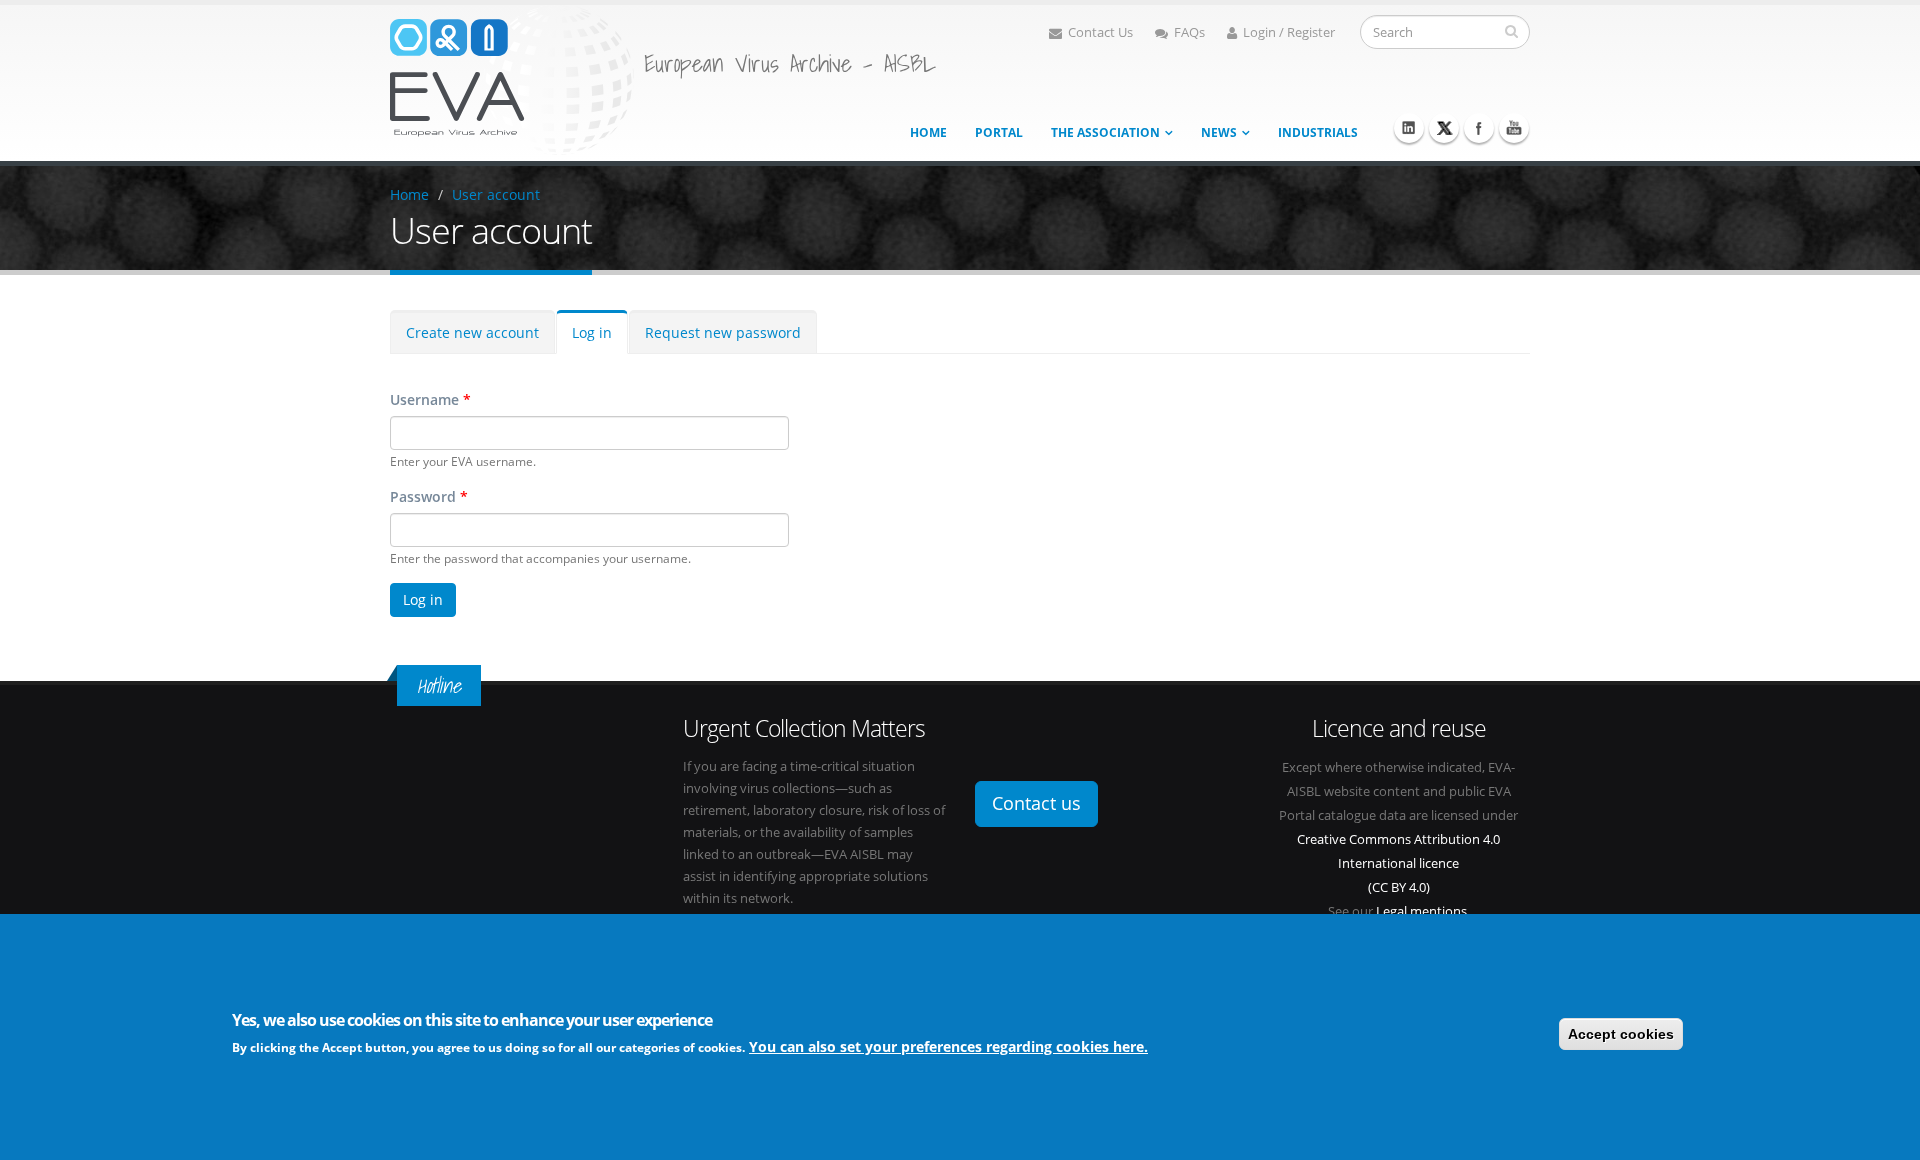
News (1219, 132)
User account (496, 194)
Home (928, 132)
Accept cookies (1621, 1034)
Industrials (1318, 132)
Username (430, 399)
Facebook (1479, 128)
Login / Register (1289, 32)
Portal (999, 132)
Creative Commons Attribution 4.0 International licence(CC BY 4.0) (1398, 863)
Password (429, 496)
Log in (592, 332)
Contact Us (1100, 32)
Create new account (472, 332)
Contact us (1036, 803)
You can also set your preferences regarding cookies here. (948, 1046)
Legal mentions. (1423, 911)
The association (1105, 132)
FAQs (1189, 32)
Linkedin (1409, 128)
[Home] (512, 78)
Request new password (723, 332)
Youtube (1514, 128)
